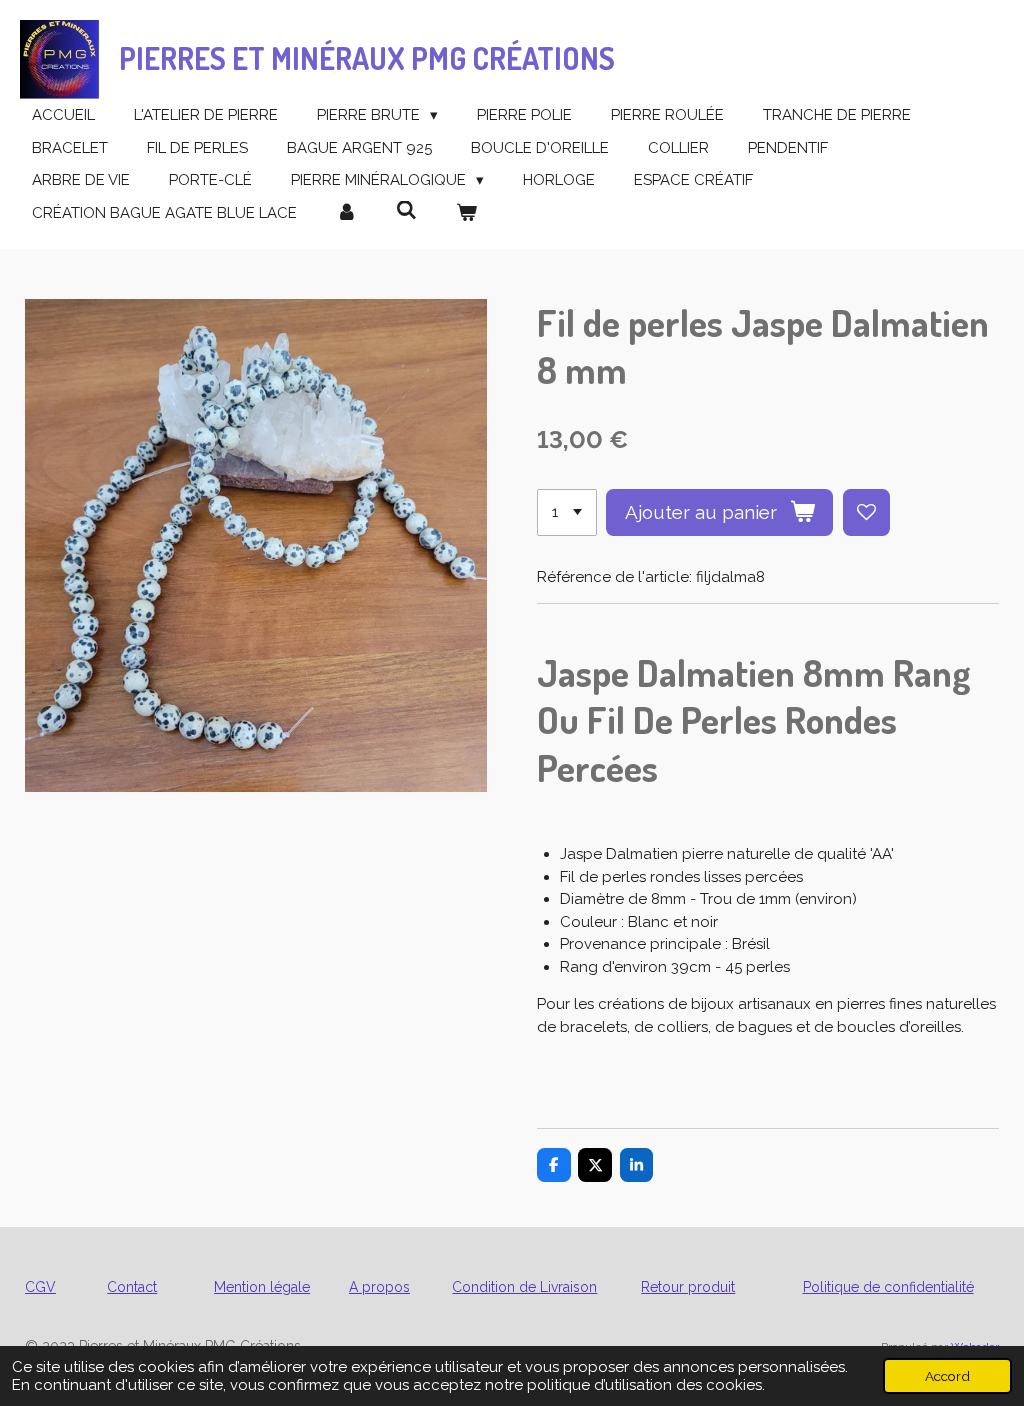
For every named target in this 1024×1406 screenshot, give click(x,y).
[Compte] (346, 213)
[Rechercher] (406, 211)
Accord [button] (947, 1376)
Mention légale (262, 1287)
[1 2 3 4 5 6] (567, 512)
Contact (132, 1287)
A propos (379, 1287)
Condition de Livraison (524, 1287)
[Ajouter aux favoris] (866, 512)
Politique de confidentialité (888, 1287)
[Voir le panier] (466, 213)
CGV (40, 1287)
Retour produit (688, 1287)
